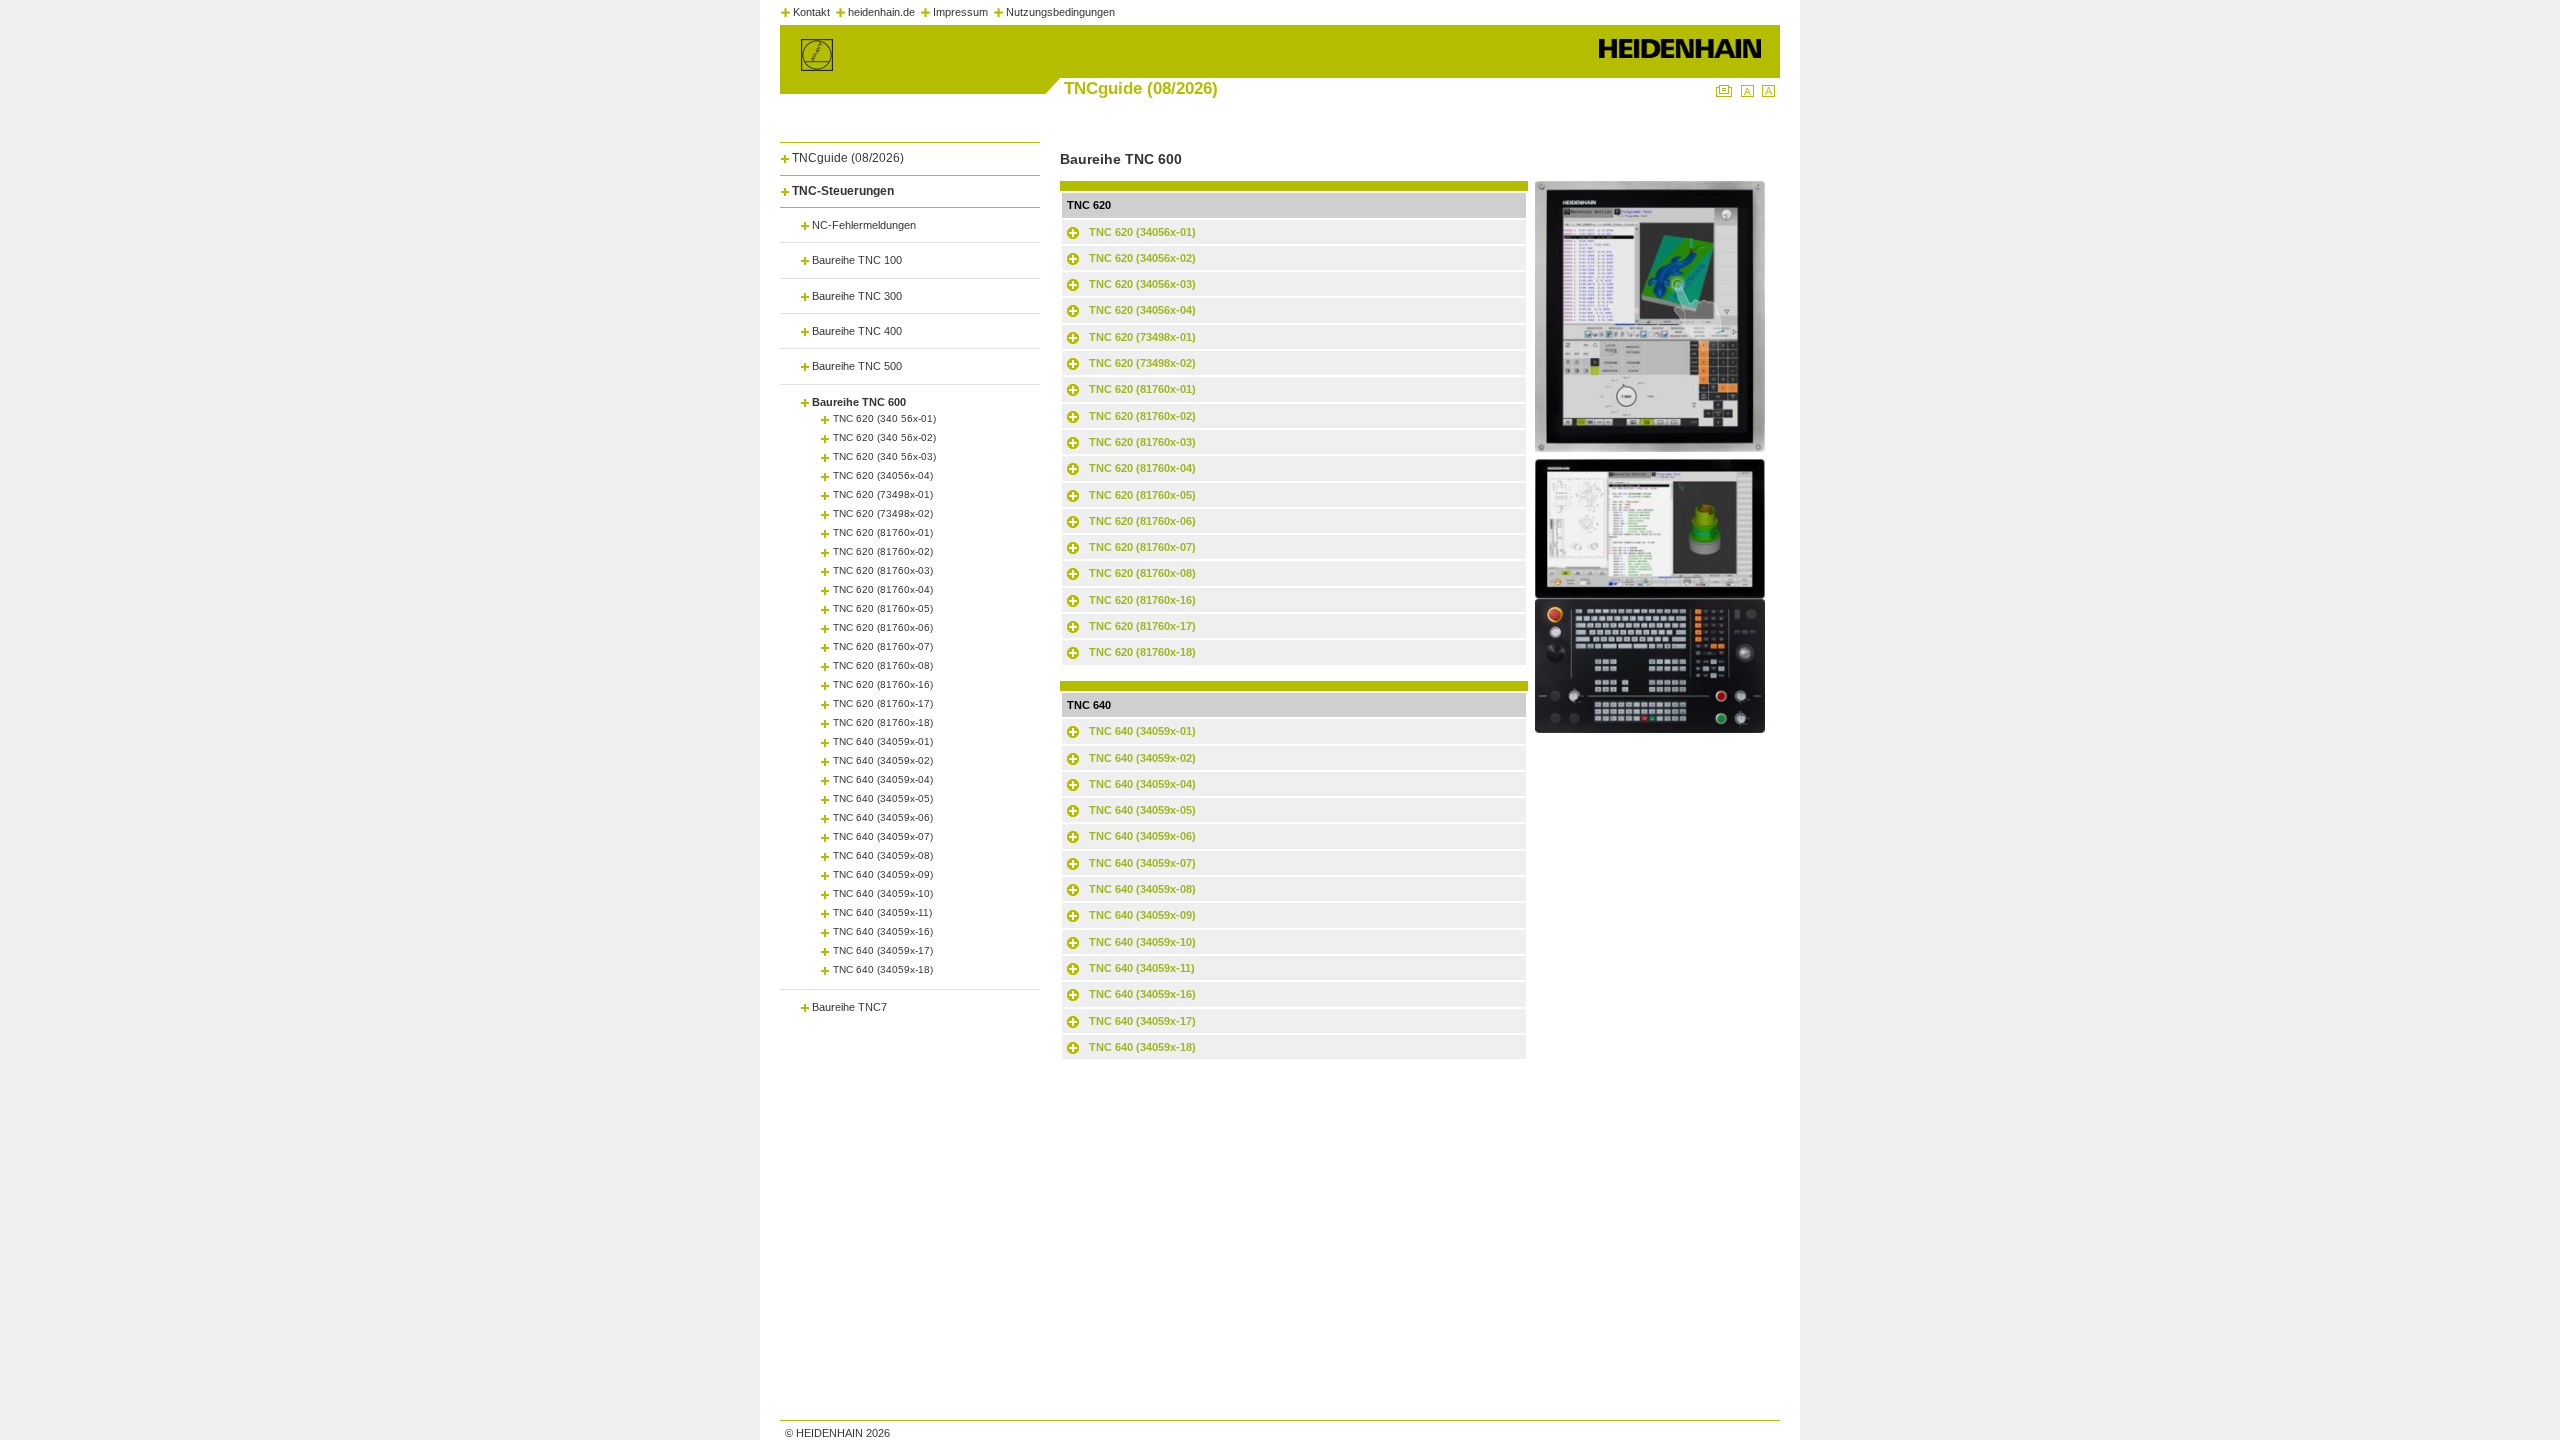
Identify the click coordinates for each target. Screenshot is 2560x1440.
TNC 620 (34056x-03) (1142, 284)
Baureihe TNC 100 (857, 260)
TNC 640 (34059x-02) (883, 760)
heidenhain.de (881, 12)
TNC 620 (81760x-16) (883, 684)
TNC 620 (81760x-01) (883, 532)
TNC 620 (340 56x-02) (884, 437)
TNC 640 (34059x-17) (883, 950)
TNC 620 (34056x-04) (883, 475)
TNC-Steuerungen (843, 191)
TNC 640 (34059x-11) (882, 912)
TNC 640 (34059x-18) (883, 969)
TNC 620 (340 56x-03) (884, 456)
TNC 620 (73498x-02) (883, 513)
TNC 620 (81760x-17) (883, 703)
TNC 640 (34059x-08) (883, 855)
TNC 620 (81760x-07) (883, 646)
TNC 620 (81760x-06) (883, 627)
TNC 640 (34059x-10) (883, 893)
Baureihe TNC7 (849, 1007)
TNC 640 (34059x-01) (883, 741)
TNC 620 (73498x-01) (883, 494)
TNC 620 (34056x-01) (1142, 232)
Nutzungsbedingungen (1060, 12)
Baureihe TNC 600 (859, 402)
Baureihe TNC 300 (857, 296)
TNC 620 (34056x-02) (1142, 258)
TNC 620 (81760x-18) (883, 722)
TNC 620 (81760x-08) (883, 665)
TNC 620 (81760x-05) (883, 608)
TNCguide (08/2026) (848, 158)
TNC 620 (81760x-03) (883, 570)
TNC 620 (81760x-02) (883, 551)
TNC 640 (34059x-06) (883, 817)
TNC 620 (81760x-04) (883, 589)
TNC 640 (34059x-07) (883, 836)
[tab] (910, 154)
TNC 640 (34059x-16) (883, 931)
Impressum (960, 12)
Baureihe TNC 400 (857, 331)
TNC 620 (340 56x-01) (884, 418)
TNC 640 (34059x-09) (883, 874)
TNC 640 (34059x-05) (883, 798)
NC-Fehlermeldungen (864, 225)
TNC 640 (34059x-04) (883, 779)
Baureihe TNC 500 (857, 366)
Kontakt (811, 12)
